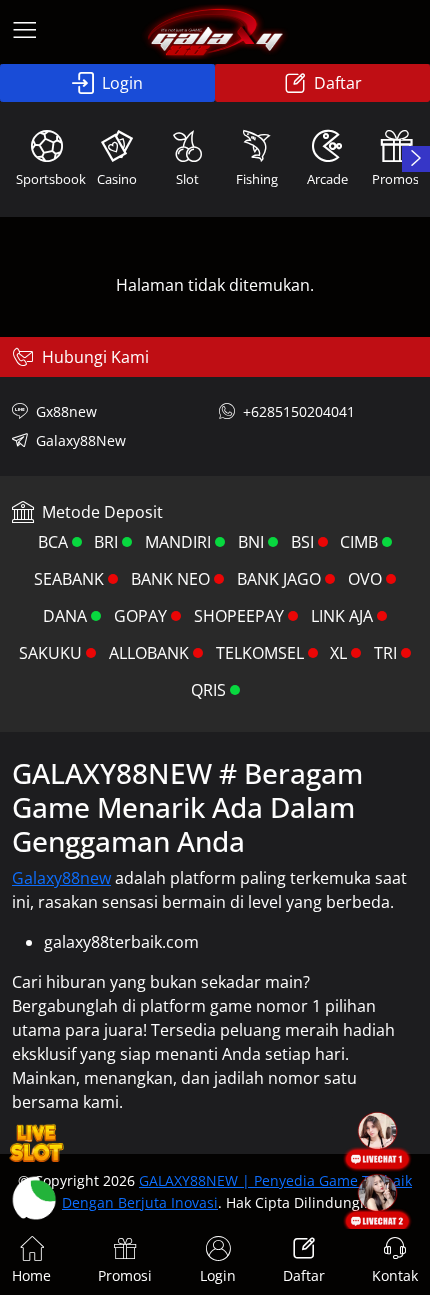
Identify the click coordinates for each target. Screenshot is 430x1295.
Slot (187, 179)
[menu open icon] (25, 32)
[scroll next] (416, 159)
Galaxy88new (61, 878)
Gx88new (66, 411)
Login (122, 83)
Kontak (395, 1275)
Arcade (327, 179)
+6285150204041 (299, 411)
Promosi (125, 1275)
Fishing (257, 179)
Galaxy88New (81, 440)
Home (31, 1275)
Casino (117, 179)
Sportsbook (49, 179)
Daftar (338, 83)
